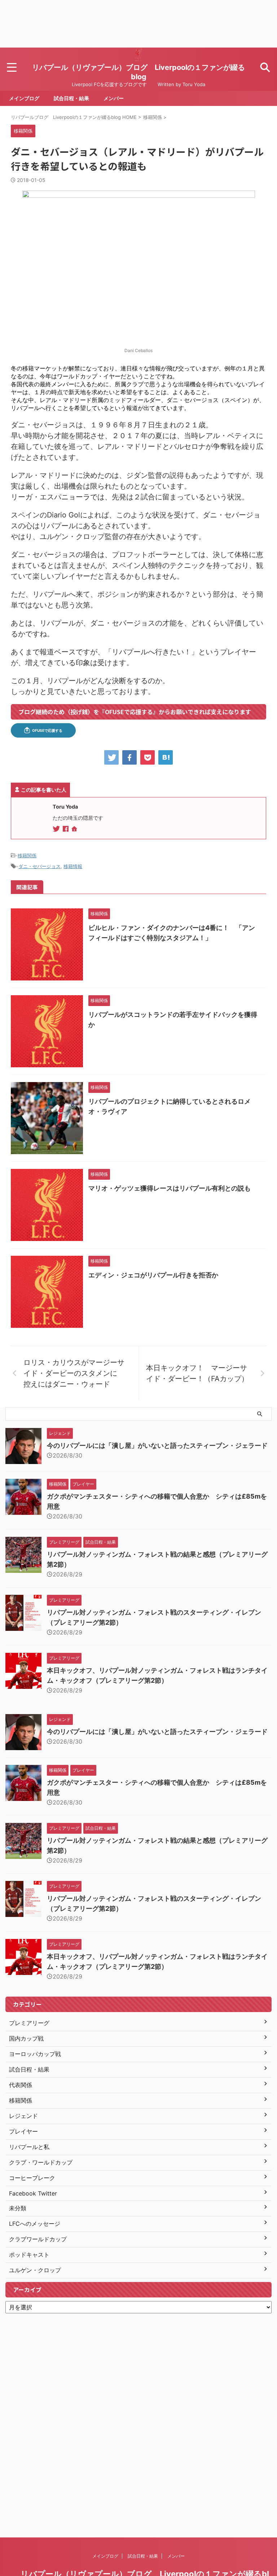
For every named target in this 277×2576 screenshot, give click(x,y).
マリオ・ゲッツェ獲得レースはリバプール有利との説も (170, 1188)
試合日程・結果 (71, 98)
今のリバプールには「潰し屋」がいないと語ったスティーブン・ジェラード (157, 1445)
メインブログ (24, 98)
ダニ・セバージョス (39, 866)
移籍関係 (27, 855)
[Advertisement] (138, 24)
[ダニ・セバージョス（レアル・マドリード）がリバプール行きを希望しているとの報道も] (166, 757)
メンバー (114, 98)
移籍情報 (73, 866)
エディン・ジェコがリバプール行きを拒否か (153, 1275)
